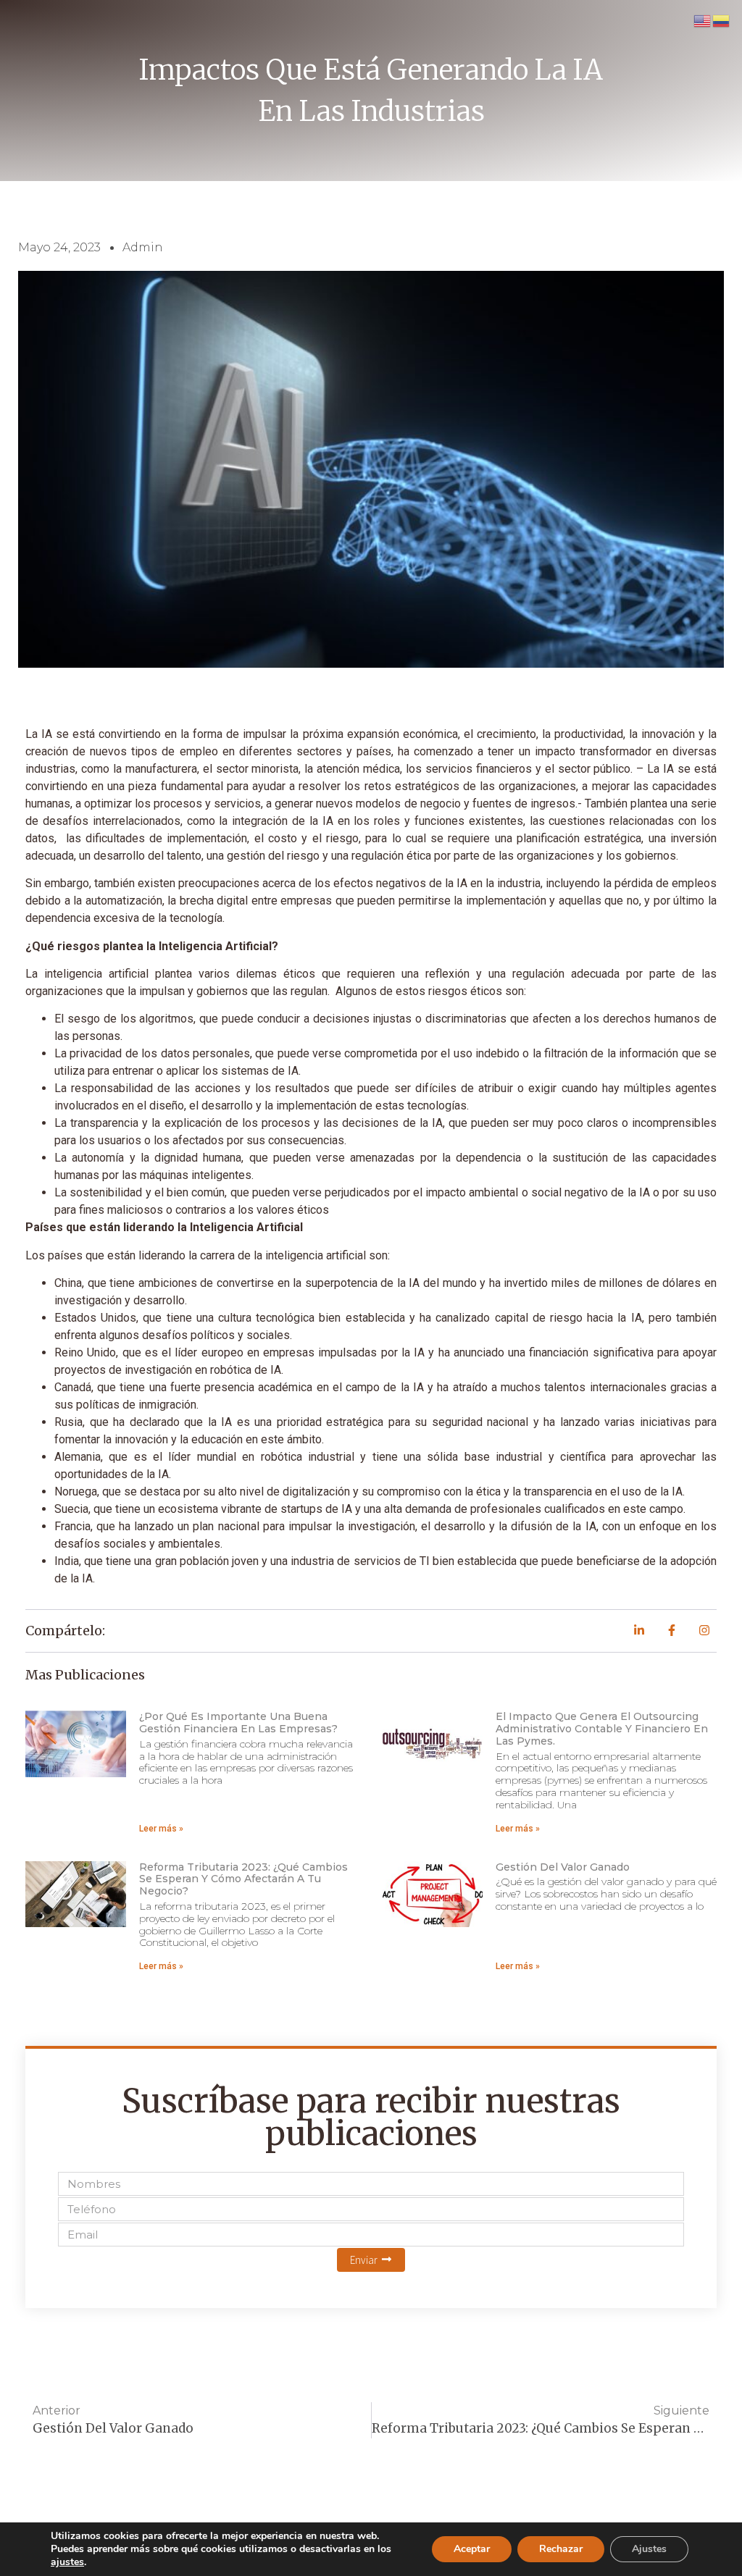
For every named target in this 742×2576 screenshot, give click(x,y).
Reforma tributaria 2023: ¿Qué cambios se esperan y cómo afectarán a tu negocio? (243, 1879)
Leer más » (161, 1829)
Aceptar (472, 2549)
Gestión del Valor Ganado (563, 1867)
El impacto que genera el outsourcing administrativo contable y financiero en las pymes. (602, 1729)
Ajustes (649, 2549)
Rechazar (561, 2549)
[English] (703, 20)
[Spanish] (722, 20)
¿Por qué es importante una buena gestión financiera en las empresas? (238, 1723)
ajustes (67, 2562)
